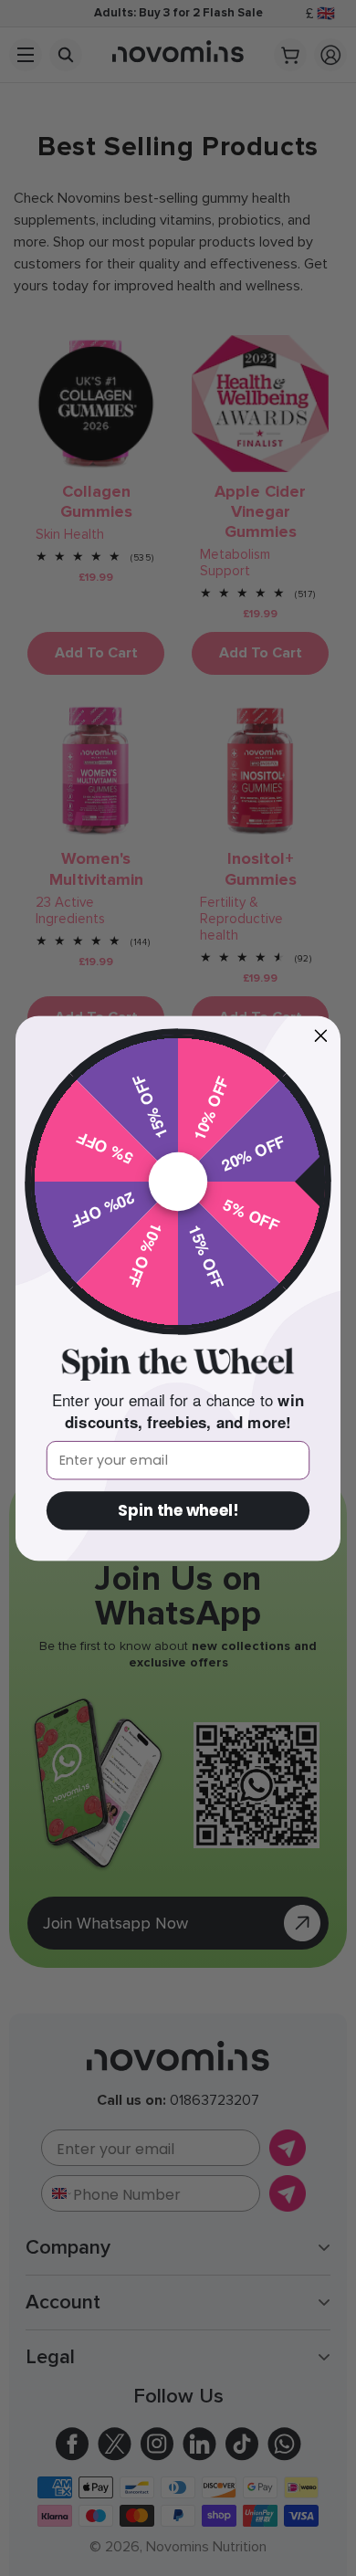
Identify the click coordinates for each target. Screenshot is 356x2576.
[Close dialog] (321, 1036)
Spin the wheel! (178, 1510)
